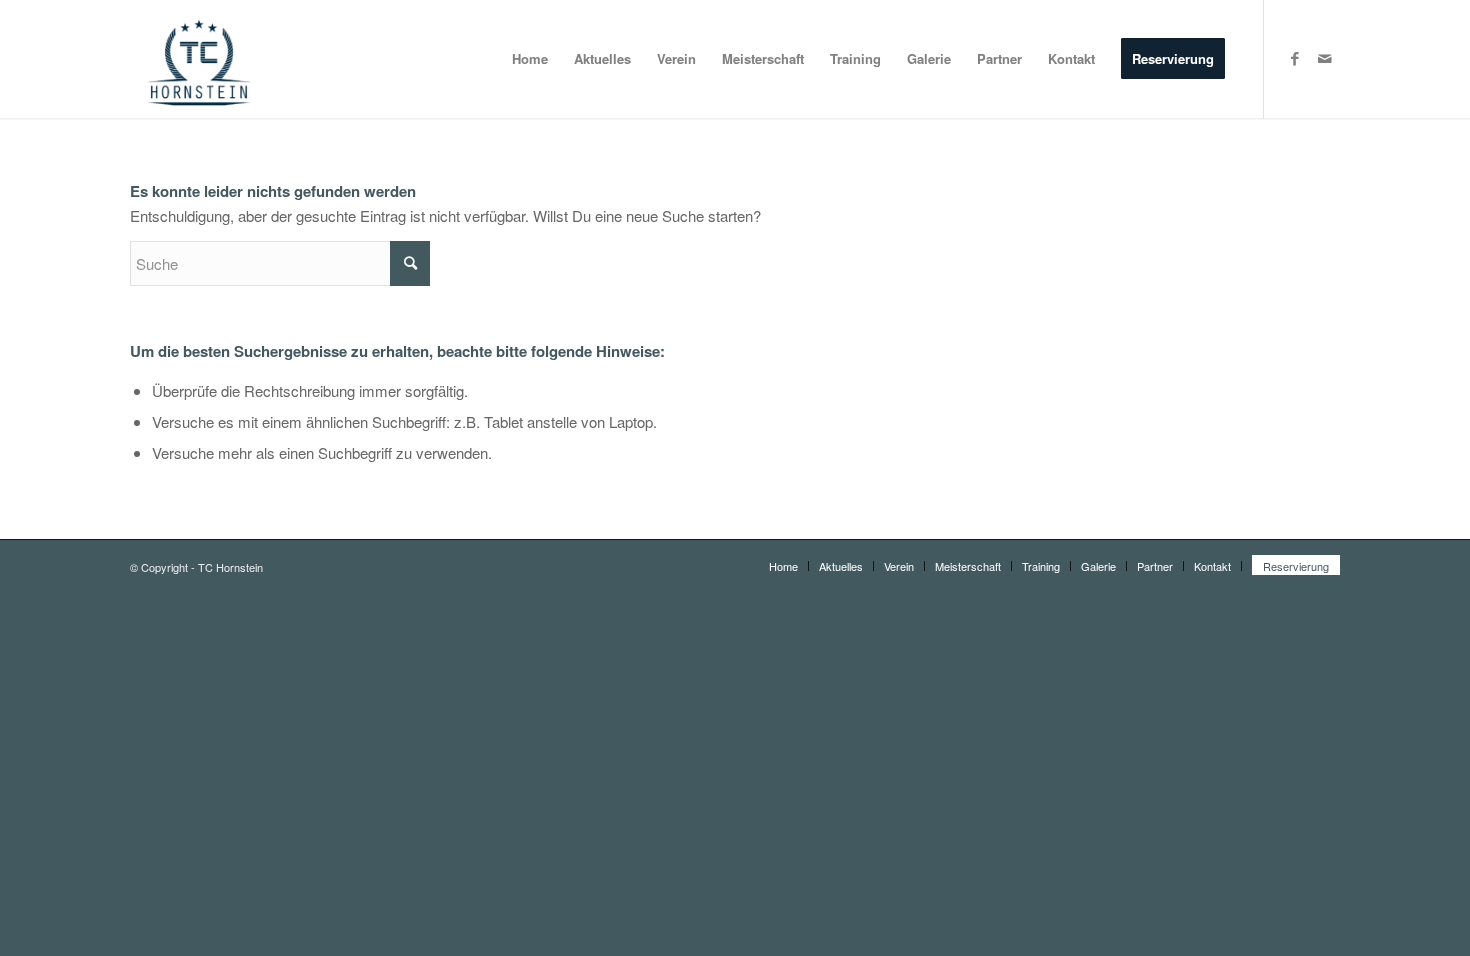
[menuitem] (530, 59)
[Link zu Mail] (1325, 58)
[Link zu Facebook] (1295, 58)
